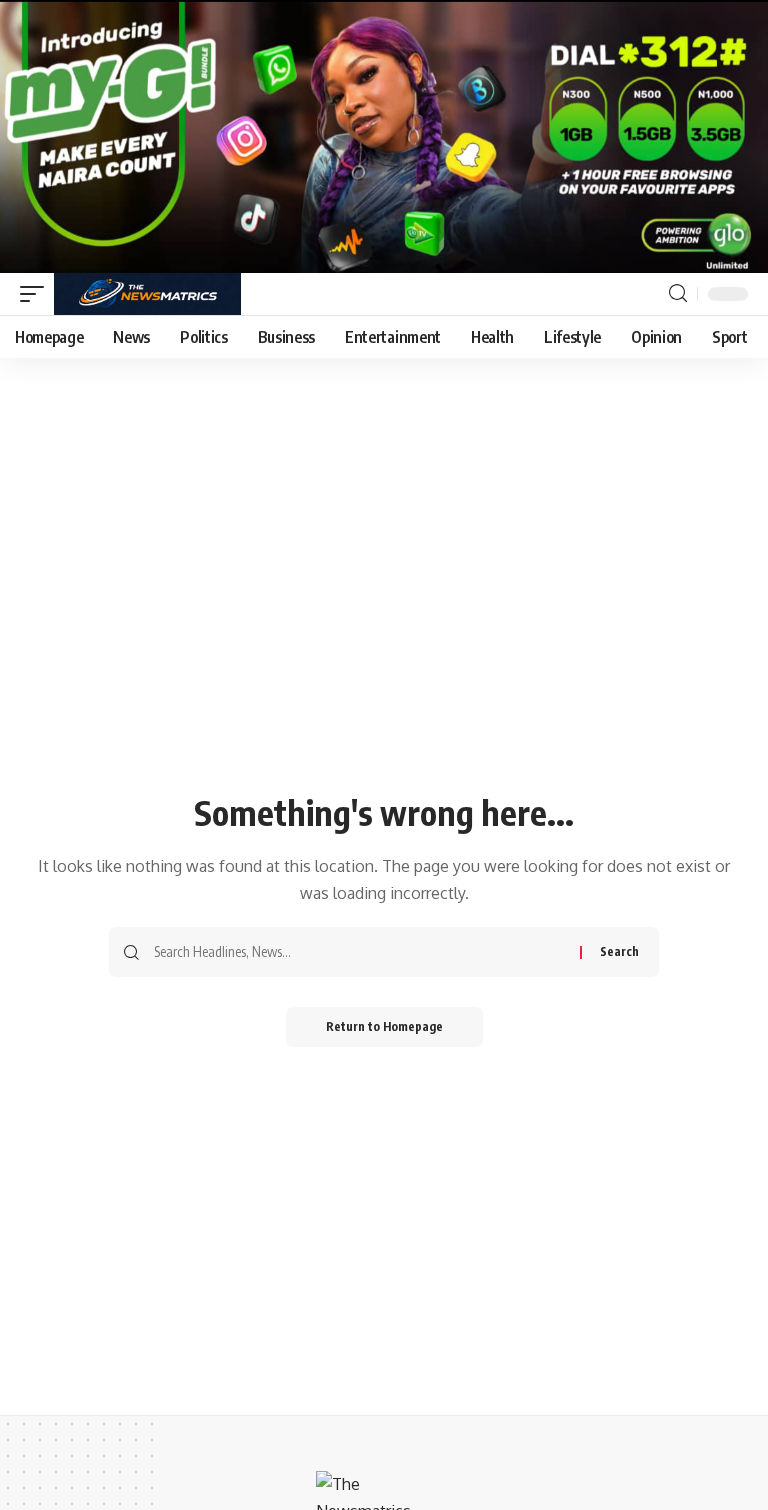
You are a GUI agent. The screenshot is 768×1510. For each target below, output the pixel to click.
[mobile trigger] (37, 294)
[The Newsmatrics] (147, 294)
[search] (678, 293)
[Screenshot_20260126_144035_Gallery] (384, 135)
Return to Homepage (384, 1026)
